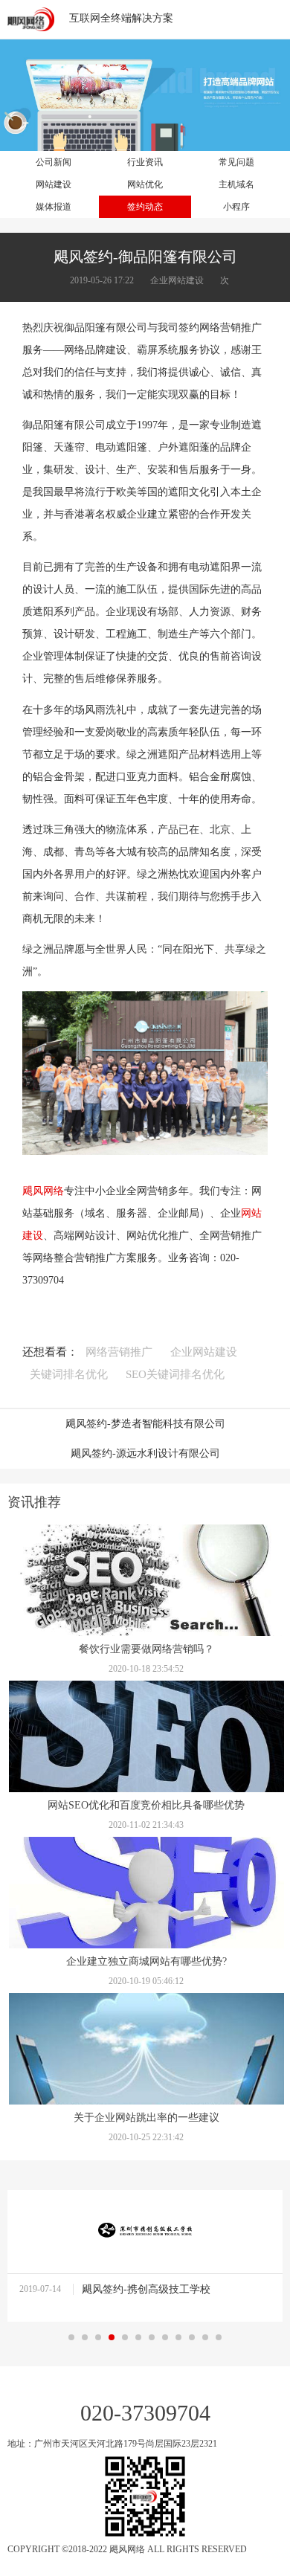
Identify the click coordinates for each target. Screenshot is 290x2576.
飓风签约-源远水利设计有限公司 (145, 1453)
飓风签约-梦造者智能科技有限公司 (145, 1424)
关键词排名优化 (69, 1374)
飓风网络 (43, 1191)
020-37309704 (145, 2413)
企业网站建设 (204, 1352)
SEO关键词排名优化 (175, 1374)
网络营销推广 (119, 1352)
